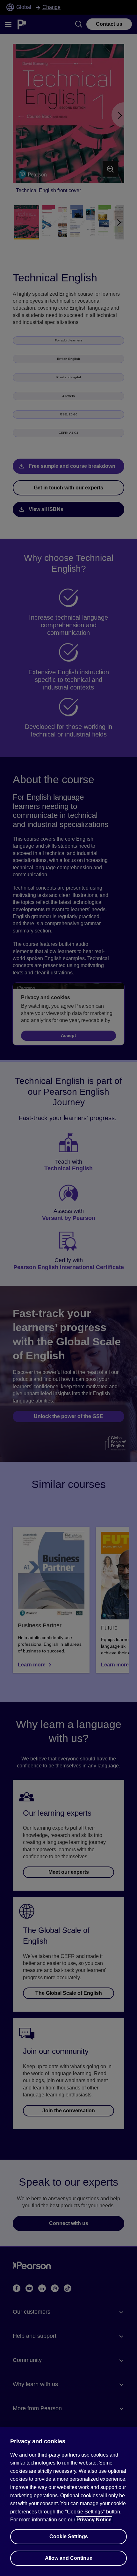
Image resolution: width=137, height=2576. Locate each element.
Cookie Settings (69, 2536)
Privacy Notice (94, 2520)
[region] (68, 2502)
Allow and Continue (69, 2558)
